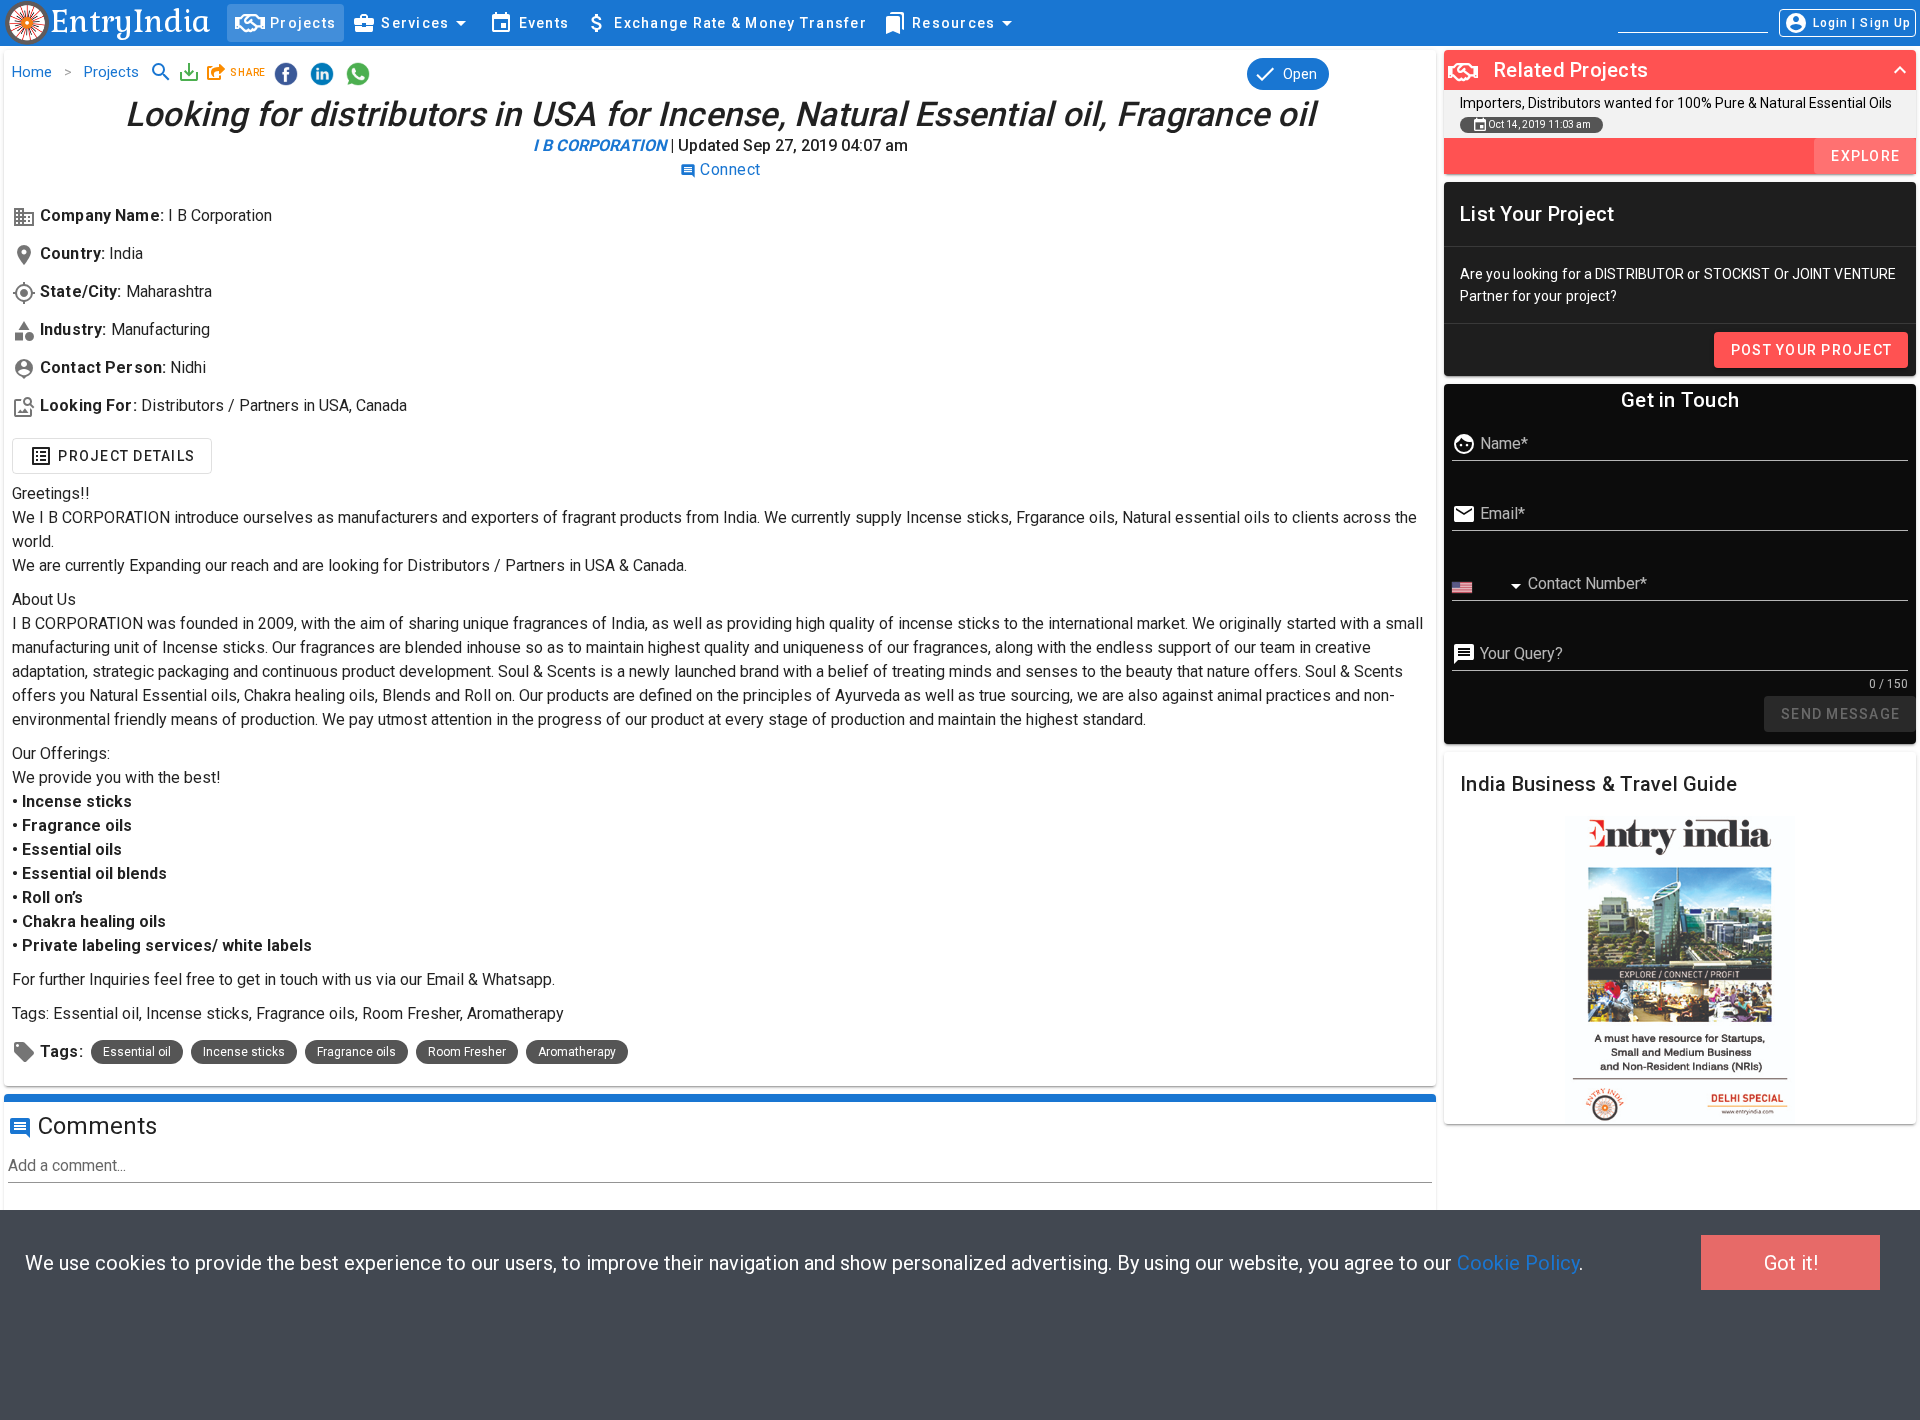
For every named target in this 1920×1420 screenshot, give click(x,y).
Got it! (1791, 1263)
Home (32, 72)
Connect (720, 169)
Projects (111, 72)
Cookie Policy (1518, 1263)
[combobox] (1490, 587)
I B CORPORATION (599, 145)
